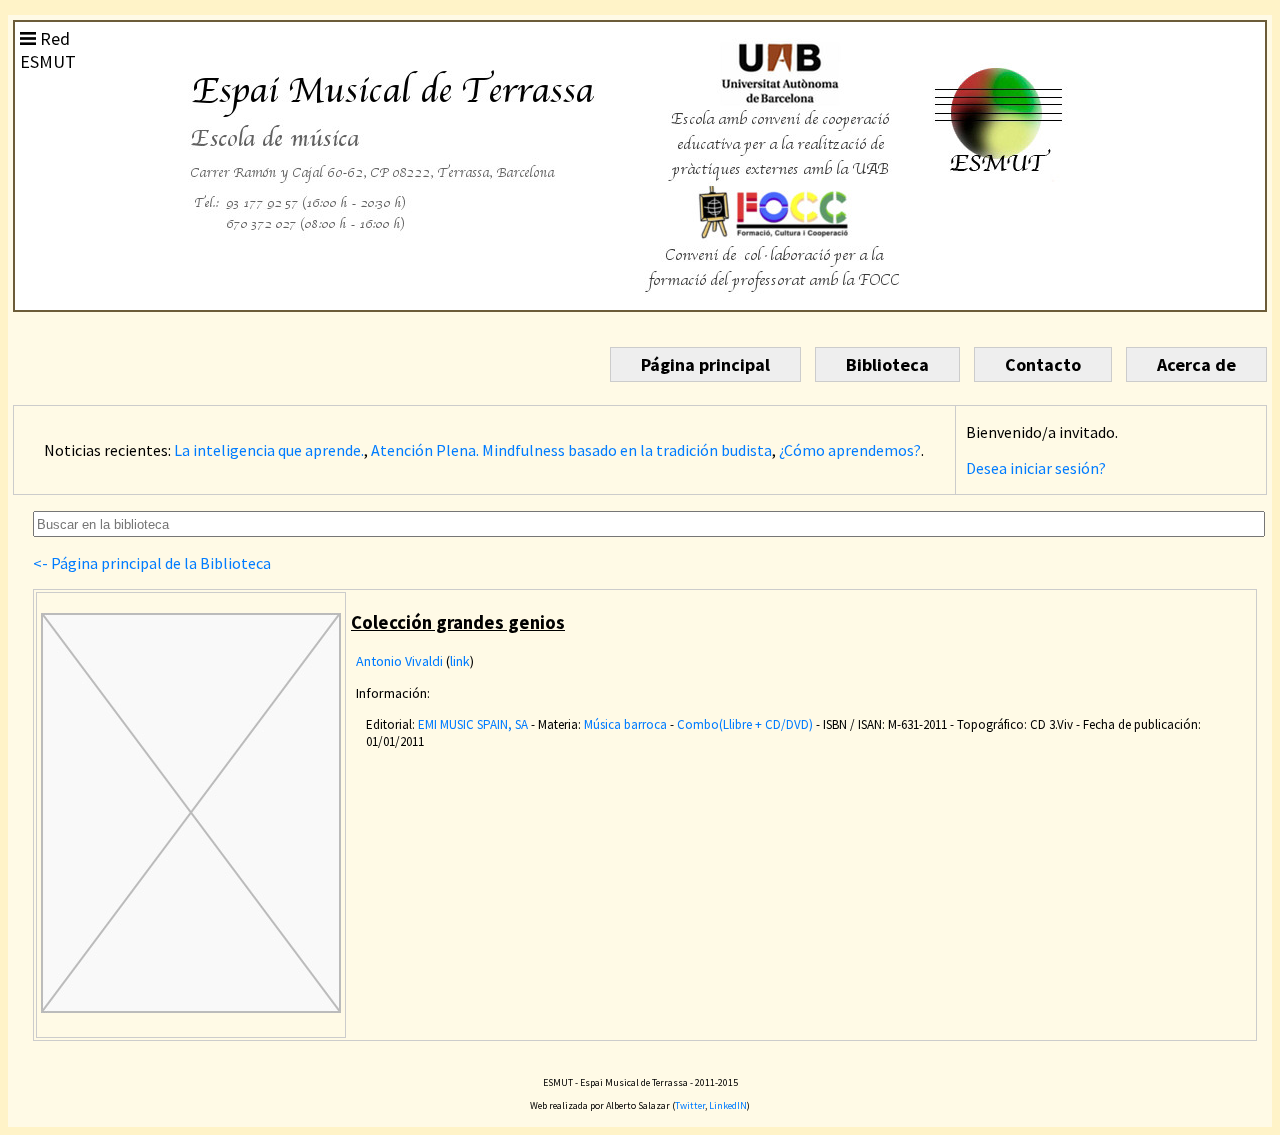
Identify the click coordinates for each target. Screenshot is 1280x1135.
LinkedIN (728, 1105)
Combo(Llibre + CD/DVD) (745, 724)
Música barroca (625, 724)
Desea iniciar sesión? (1036, 468)
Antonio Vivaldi (399, 661)
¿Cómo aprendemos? (850, 450)
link (460, 661)
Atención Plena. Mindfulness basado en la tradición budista (571, 450)
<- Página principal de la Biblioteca (152, 563)
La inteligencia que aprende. (269, 450)
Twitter (690, 1105)
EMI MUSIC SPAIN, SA (473, 724)
